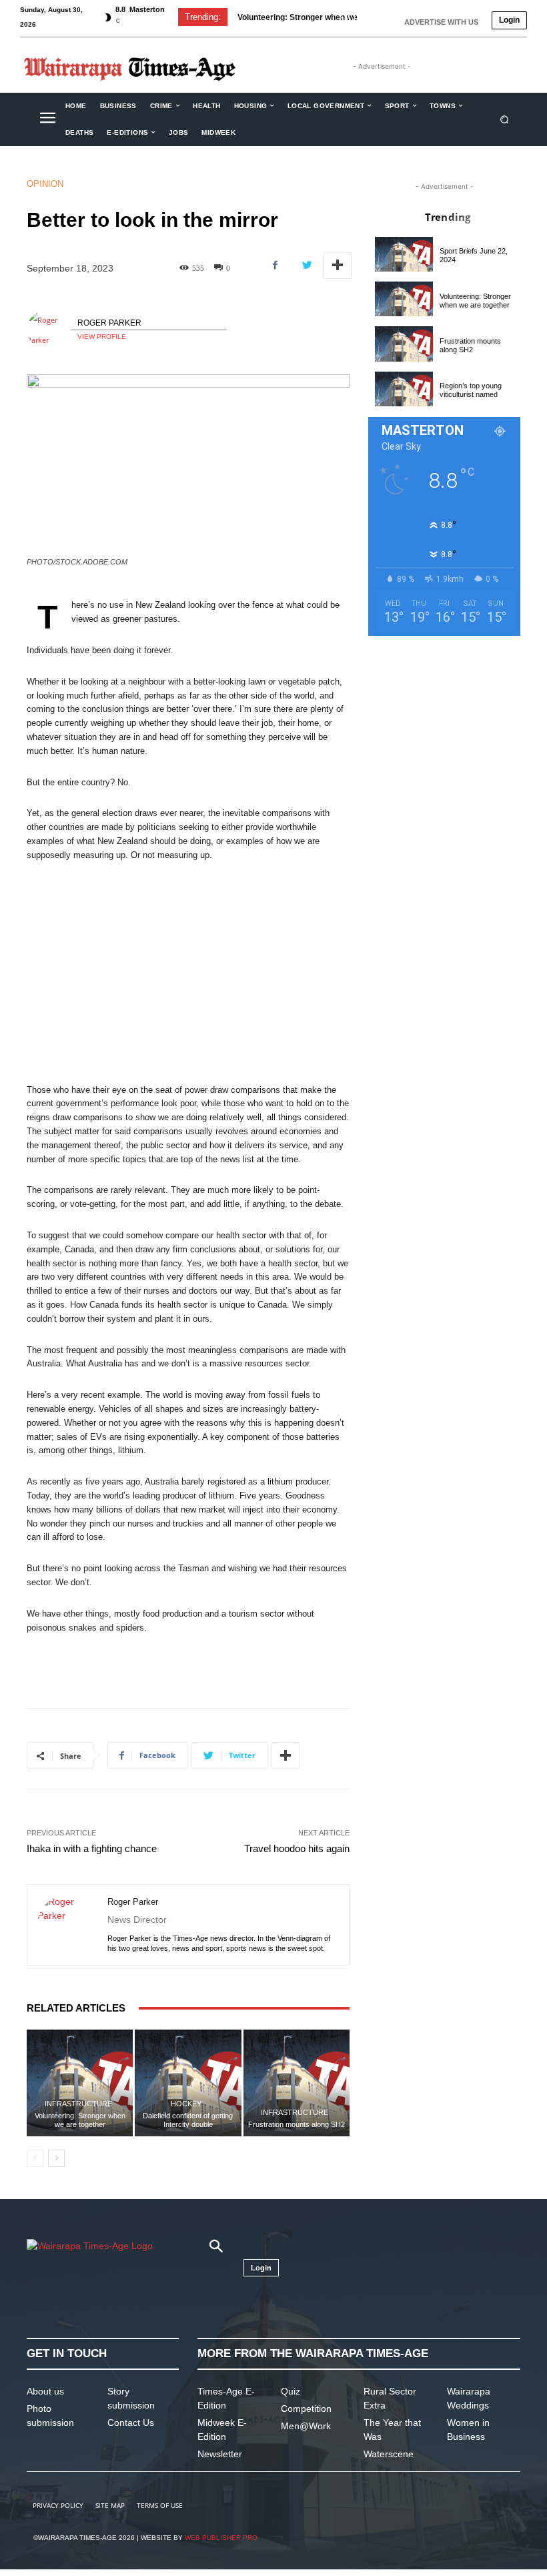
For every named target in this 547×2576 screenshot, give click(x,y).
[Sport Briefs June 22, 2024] (404, 254)
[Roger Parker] (49, 330)
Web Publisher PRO (221, 2538)
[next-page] (56, 2158)
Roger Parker (109, 323)
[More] (338, 266)
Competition (306, 2409)
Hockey (186, 2104)
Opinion (45, 184)
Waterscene (389, 2454)
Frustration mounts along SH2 (295, 17)
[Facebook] (276, 266)
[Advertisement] (188, 973)
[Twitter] (306, 266)
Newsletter (220, 2454)
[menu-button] (47, 119)
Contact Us (131, 2423)
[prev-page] (35, 2158)
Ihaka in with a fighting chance (92, 1848)
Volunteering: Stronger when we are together (80, 2120)
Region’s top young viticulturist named (471, 390)
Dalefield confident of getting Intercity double (188, 2120)
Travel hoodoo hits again (297, 1848)
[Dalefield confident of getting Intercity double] (188, 2083)
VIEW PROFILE (102, 337)
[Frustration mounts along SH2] (297, 2083)
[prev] (341, 17)
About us (45, 2391)
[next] (363, 17)
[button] (505, 119)
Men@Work (306, 2426)
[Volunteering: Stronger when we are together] (80, 2083)
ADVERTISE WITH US (441, 22)
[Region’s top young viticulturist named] (404, 389)
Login (509, 20)
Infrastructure (78, 2104)
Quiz (291, 2391)
